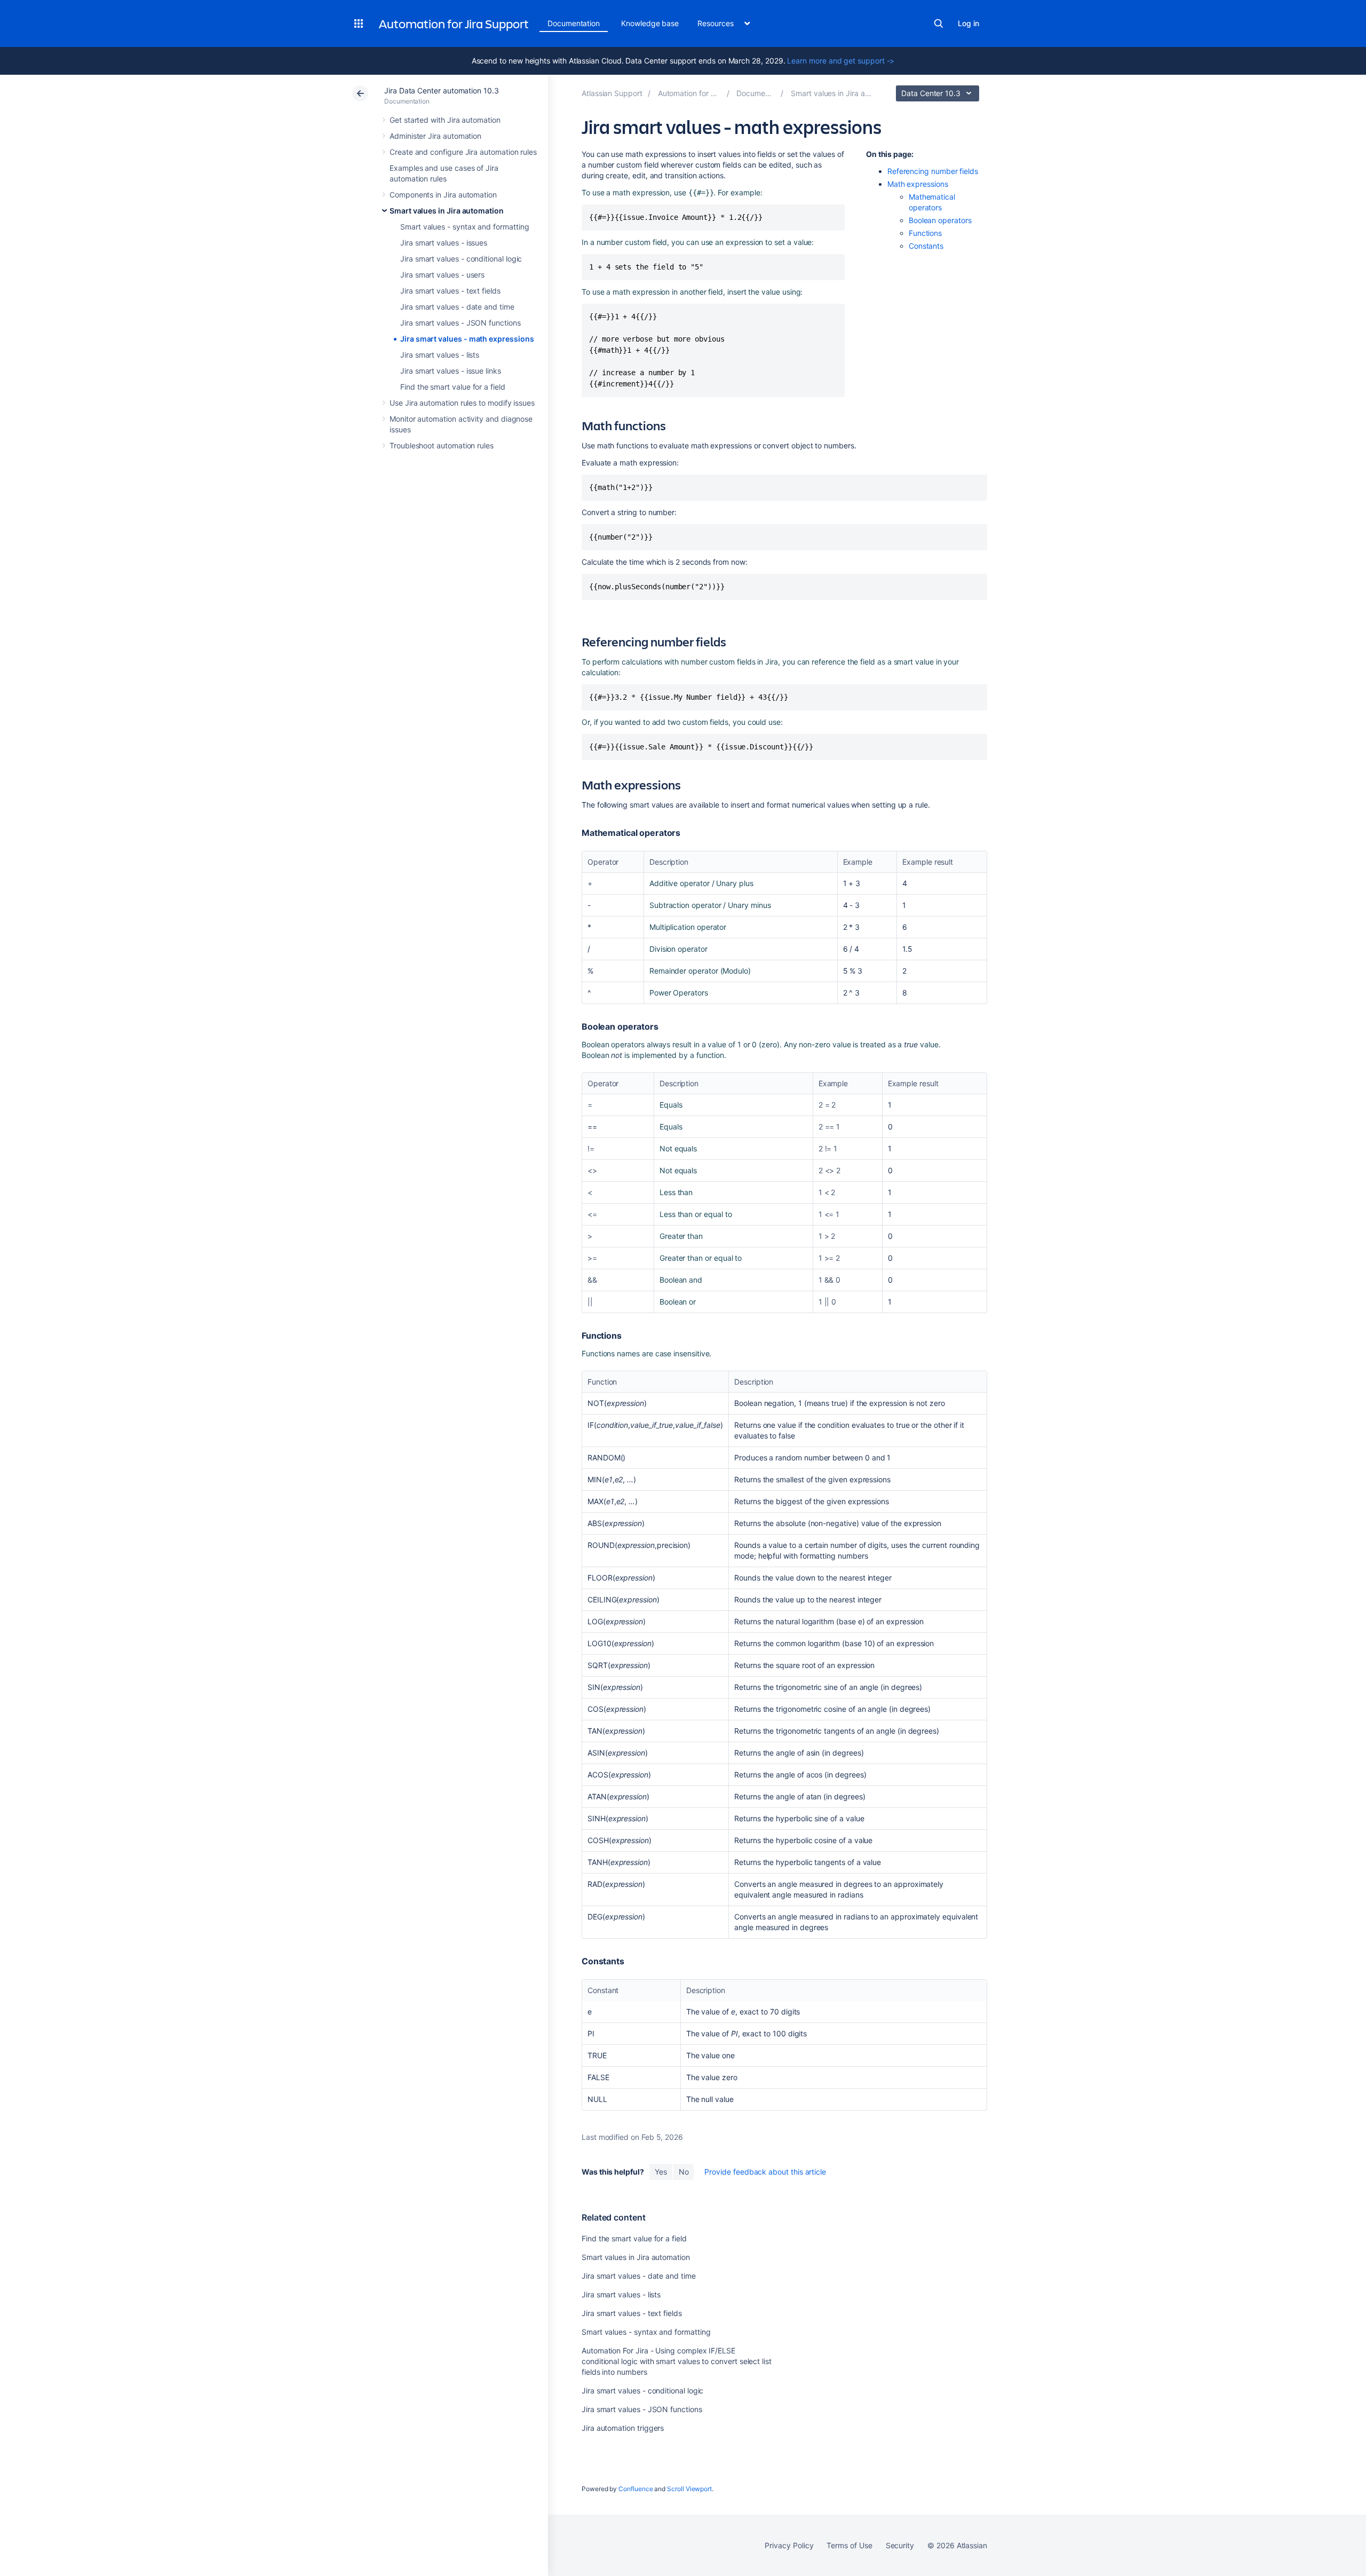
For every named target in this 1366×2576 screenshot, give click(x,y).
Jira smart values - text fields (450, 291)
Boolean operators (940, 220)
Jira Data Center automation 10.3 (442, 90)
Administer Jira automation (435, 136)
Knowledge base (650, 23)
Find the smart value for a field (453, 387)
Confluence (636, 2489)
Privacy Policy (789, 2545)
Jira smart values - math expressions (467, 339)
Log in (968, 23)
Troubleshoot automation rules (442, 445)
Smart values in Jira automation (447, 211)
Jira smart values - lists (440, 355)
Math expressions (918, 184)
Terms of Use (849, 2545)
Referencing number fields (933, 171)
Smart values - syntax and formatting (464, 227)
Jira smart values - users (442, 275)
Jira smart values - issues (444, 243)
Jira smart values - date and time (457, 307)
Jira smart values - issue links (451, 371)
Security (900, 2545)
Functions (925, 233)
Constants (926, 246)
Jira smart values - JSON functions (460, 323)
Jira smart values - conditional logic (461, 259)
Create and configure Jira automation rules (463, 152)
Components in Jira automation (443, 195)
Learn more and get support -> (841, 61)
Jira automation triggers (623, 2428)
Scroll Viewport (689, 2489)
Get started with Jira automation (445, 120)
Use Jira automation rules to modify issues (462, 403)
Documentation (574, 23)
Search (939, 23)
